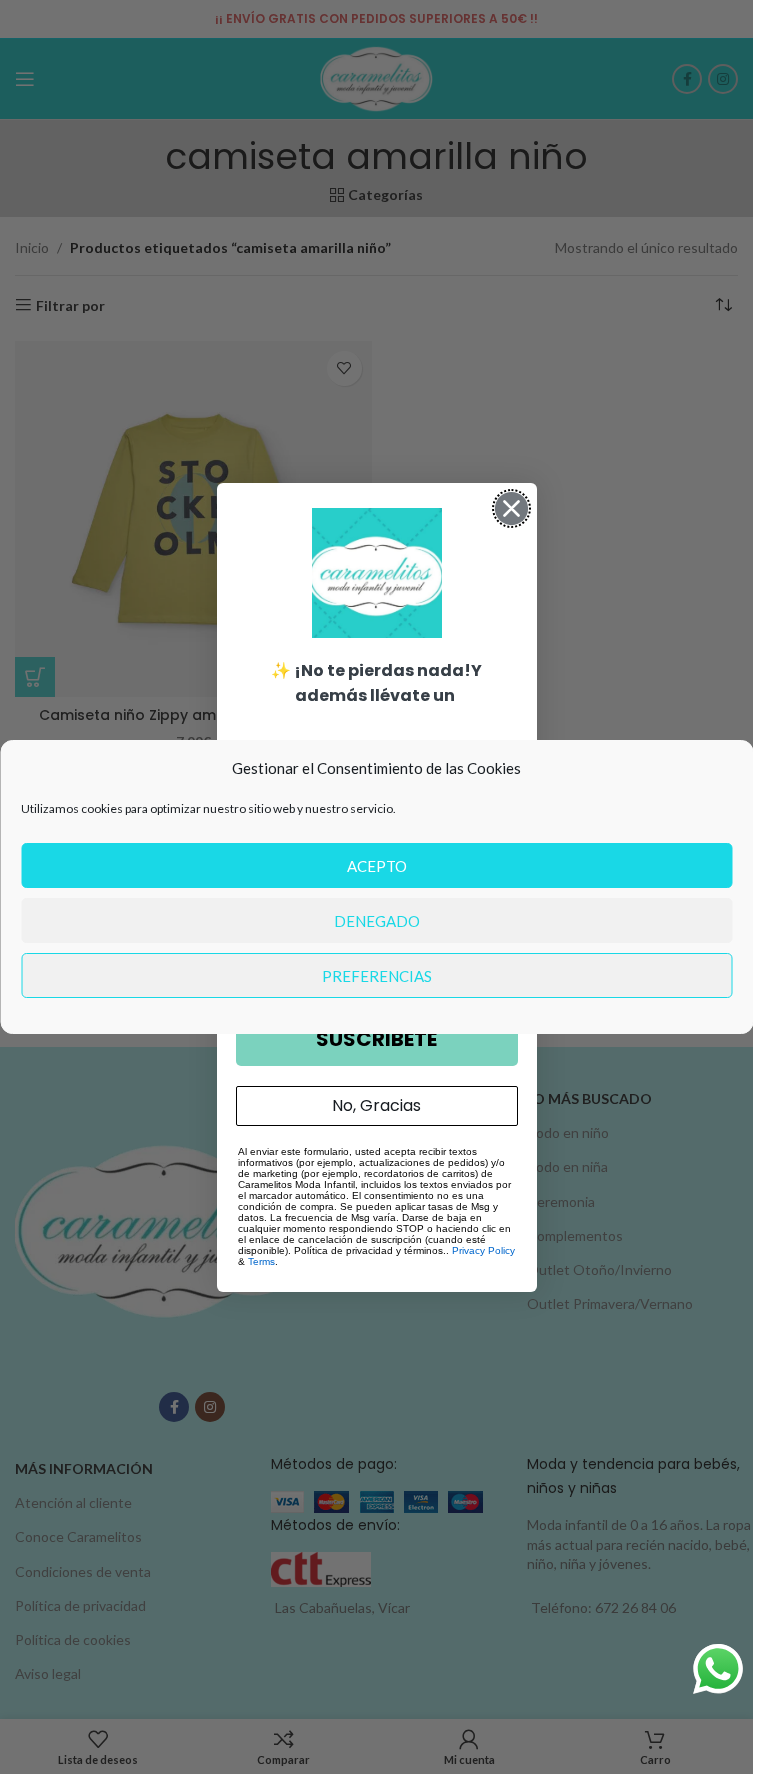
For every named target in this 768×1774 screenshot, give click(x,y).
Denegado (377, 921)
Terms (261, 1261)
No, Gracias (376, 1105)
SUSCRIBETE (376, 1039)
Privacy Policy (483, 1250)
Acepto (377, 866)
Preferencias (377, 976)
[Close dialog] (511, 508)
